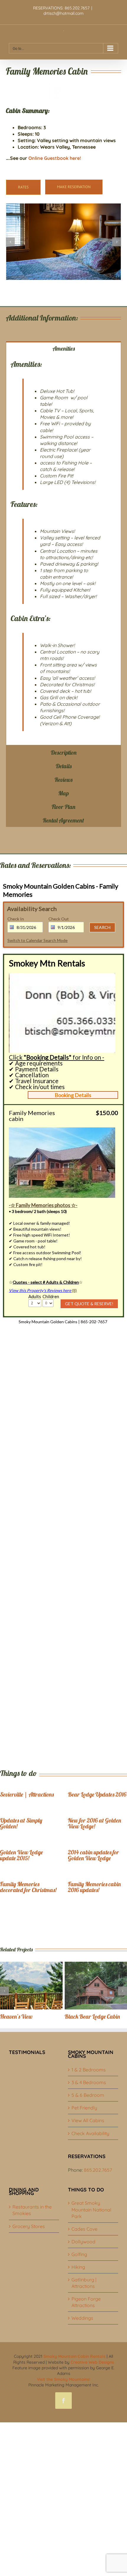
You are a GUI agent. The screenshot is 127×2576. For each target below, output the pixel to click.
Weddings (82, 2318)
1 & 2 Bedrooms (89, 2070)
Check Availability (90, 2133)
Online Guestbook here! (55, 158)
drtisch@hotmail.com (63, 13)
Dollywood (83, 2242)
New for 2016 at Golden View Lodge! (95, 1823)
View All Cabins (88, 2120)
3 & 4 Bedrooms (89, 2082)
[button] (10, 242)
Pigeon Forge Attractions (86, 2302)
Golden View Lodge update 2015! (21, 1855)
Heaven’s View (16, 2016)
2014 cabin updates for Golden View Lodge (93, 1855)
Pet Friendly (84, 2108)
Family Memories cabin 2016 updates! (94, 1887)
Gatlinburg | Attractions (84, 2283)
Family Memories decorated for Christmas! (28, 1887)
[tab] (63, 348)
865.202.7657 (98, 2170)
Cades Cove (84, 2229)
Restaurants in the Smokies (32, 2210)
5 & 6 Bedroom (88, 2095)
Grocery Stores (29, 2226)
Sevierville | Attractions (27, 1794)
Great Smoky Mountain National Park (91, 2209)
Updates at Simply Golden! (21, 1823)
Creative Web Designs (92, 2362)
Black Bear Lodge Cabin (92, 2016)
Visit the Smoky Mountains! (64, 2379)
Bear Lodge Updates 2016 (97, 1794)
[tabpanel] (63, 550)
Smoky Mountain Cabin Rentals (74, 2356)
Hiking (78, 2267)
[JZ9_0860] (63, 242)
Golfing (79, 2254)
